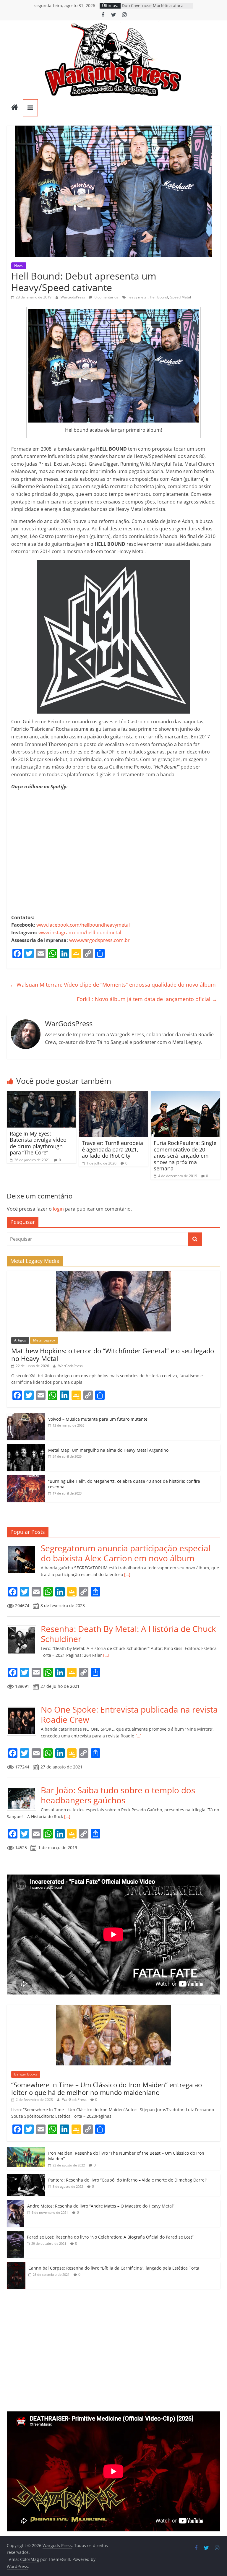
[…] (127, 1574)
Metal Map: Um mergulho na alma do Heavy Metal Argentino (108, 1450)
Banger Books (26, 2074)
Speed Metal (181, 297)
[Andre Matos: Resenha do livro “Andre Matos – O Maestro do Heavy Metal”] (16, 2203)
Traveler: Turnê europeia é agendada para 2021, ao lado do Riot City (112, 1149)
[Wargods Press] (15, 108)
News (19, 265)
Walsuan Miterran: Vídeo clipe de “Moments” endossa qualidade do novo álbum (113, 985)
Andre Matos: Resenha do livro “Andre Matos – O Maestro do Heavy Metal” (101, 2206)
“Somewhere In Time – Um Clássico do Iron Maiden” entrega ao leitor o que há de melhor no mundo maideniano (107, 2088)
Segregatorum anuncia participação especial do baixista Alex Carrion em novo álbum (126, 1553)
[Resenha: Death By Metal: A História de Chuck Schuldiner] (24, 1627)
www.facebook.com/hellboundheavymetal (83, 925)
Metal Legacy (44, 1340)
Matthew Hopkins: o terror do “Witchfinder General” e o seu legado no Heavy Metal (113, 1354)
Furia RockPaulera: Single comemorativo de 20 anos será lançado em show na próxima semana (185, 1156)
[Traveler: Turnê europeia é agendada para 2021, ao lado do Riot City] (114, 1094)
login (58, 1209)
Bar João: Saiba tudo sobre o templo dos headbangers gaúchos (118, 1795)
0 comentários (106, 297)
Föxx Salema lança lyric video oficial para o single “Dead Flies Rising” (157, 8)
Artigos (20, 1340)
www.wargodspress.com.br (99, 940)
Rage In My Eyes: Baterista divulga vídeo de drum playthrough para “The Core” (38, 1143)
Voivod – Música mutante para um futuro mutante (98, 1419)
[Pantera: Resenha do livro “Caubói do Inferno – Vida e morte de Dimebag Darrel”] (26, 2177)
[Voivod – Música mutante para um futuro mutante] (26, 1416)
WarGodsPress (73, 297)
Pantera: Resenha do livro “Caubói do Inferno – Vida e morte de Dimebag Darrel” (128, 2180)
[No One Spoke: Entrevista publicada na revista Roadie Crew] (24, 1708)
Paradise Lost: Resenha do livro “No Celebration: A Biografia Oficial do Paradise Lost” (110, 2237)
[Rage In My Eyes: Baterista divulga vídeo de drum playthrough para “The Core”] (42, 1094)
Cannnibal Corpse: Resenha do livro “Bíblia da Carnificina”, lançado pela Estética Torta (114, 2268)
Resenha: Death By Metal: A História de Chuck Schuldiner (128, 1634)
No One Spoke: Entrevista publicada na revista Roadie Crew (129, 1714)
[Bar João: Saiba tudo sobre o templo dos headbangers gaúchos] (24, 1788)
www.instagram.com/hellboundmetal (80, 933)
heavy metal (137, 297)
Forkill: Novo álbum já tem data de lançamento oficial (147, 999)
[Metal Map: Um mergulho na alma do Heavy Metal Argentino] (26, 1447)
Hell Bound (159, 297)
